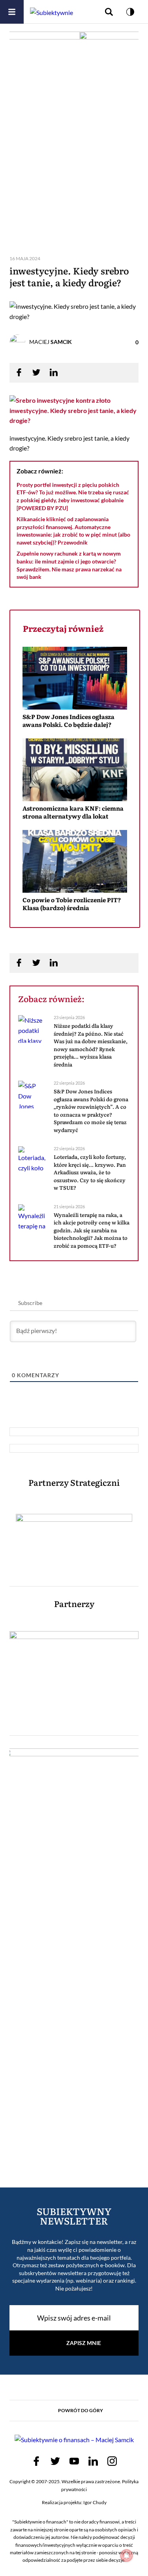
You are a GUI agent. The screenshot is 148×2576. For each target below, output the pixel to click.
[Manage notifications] (127, 2555)
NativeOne (75, 922)
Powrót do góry (81, 2410)
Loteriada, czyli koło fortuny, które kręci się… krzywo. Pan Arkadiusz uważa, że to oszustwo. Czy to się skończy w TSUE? (90, 1172)
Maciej (51, 342)
